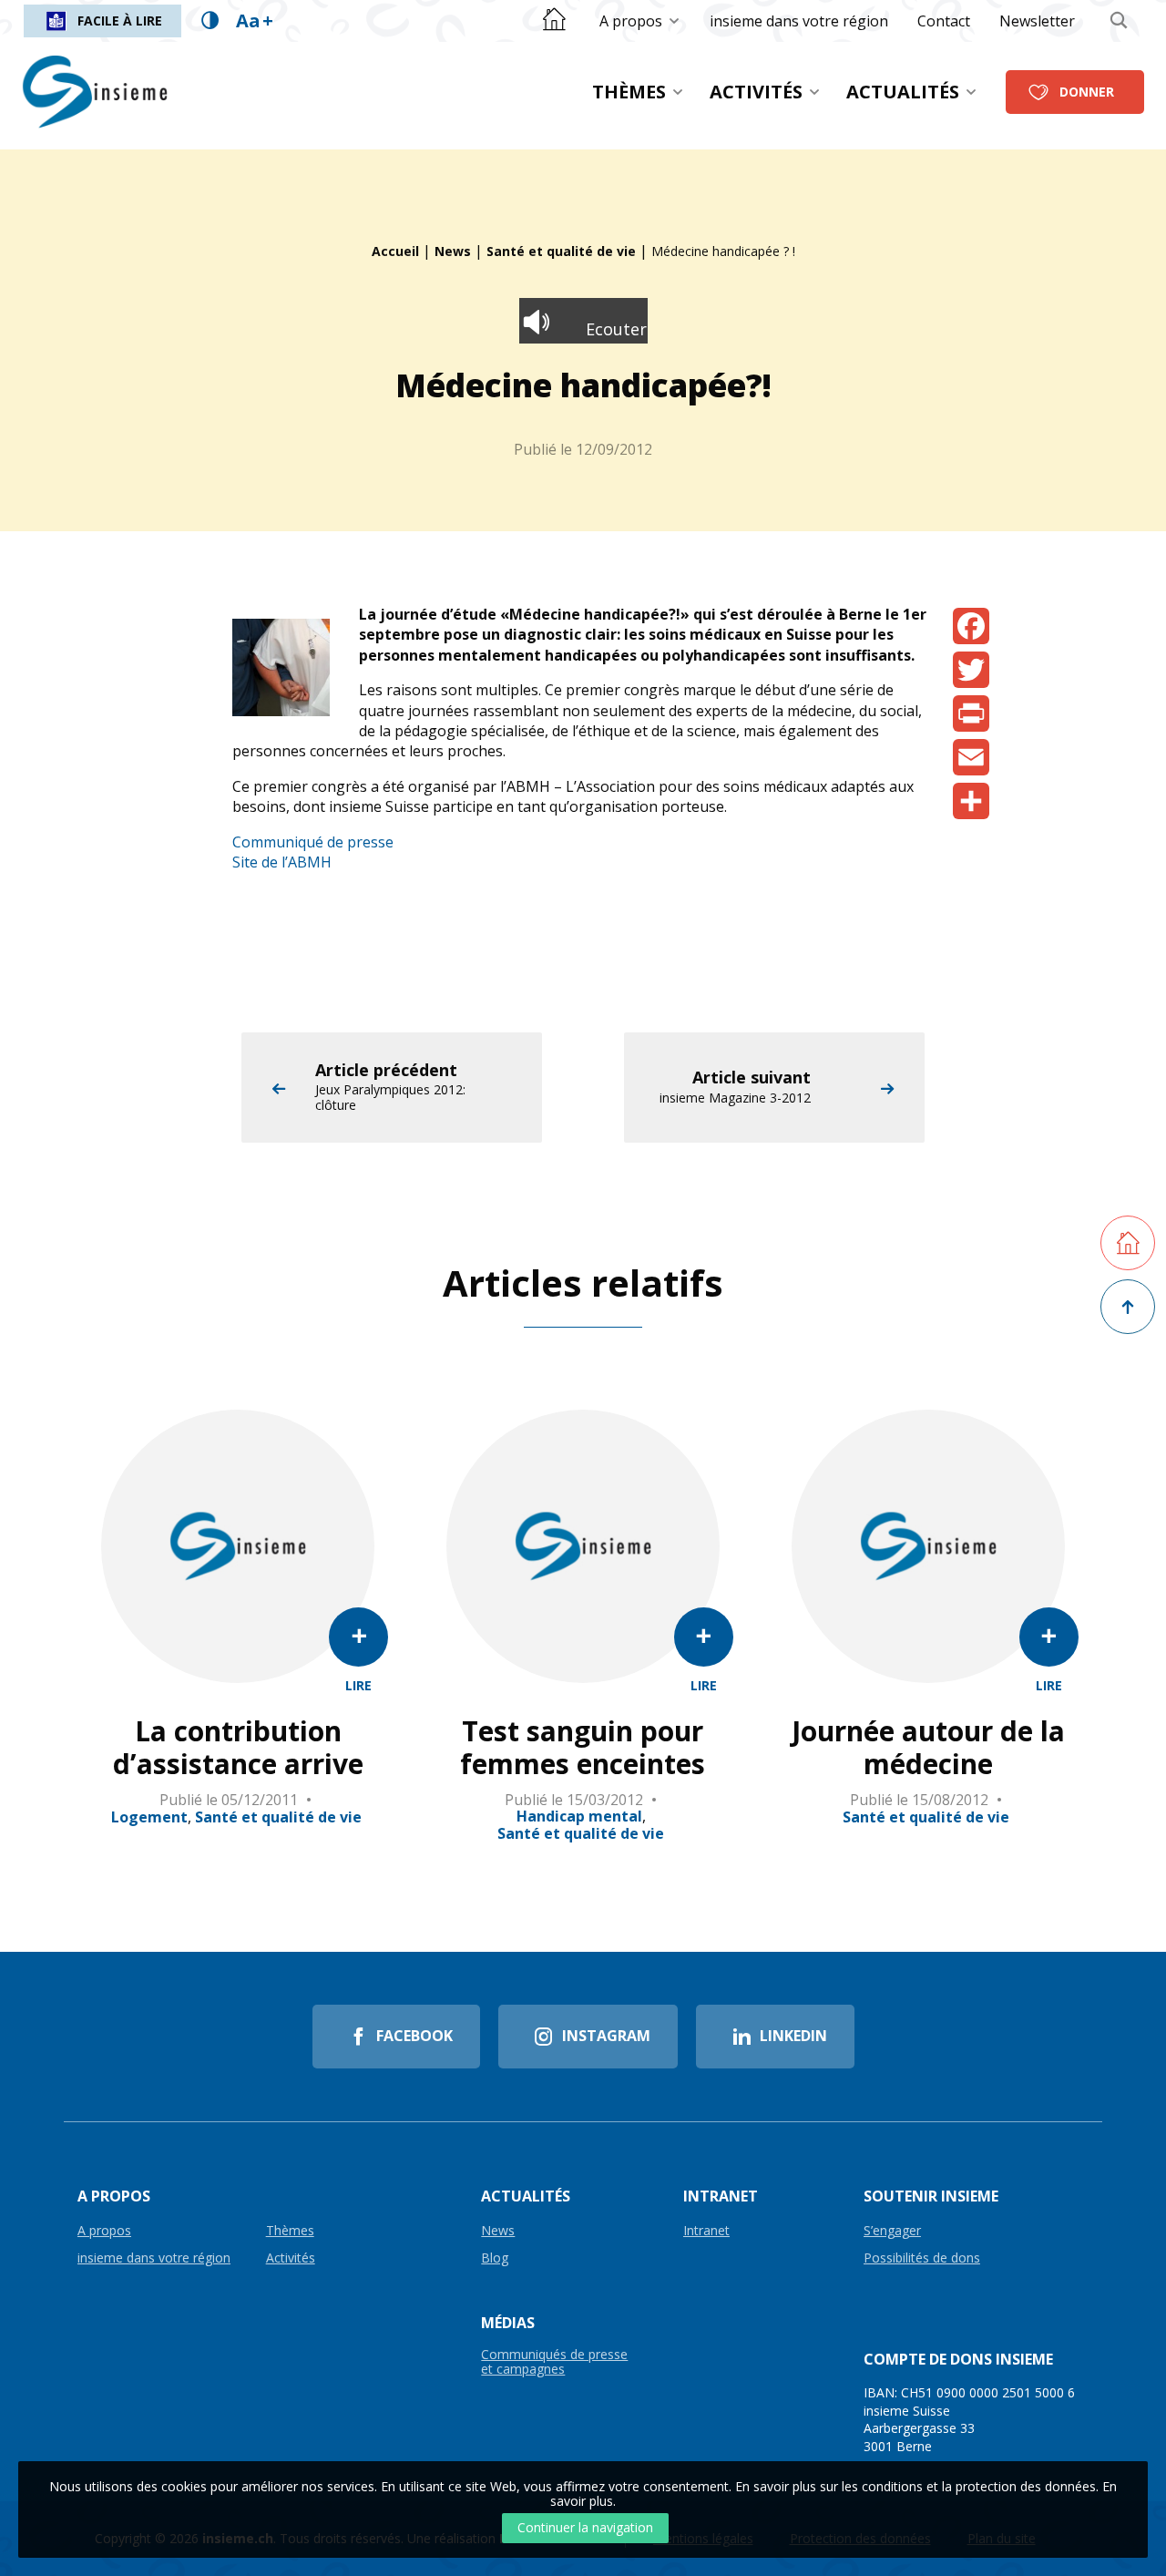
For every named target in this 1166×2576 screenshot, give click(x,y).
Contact (944, 21)
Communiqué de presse (313, 842)
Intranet (706, 2231)
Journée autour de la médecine (928, 1748)
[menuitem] (640, 21)
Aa (255, 21)
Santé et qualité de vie (561, 251)
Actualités (903, 92)
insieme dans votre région (799, 21)
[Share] (971, 801)
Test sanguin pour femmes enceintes (583, 1748)
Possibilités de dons (922, 2258)
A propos (631, 21)
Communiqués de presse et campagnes (554, 2362)
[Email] (971, 757)
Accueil (395, 251)
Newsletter (1037, 21)
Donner (1087, 92)
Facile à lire (120, 21)
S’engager (892, 2231)
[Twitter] (971, 670)
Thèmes (629, 92)
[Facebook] (971, 626)
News (453, 251)
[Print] (971, 713)
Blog (495, 2258)
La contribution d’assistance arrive (238, 1748)
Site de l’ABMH (282, 862)
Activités (756, 92)
